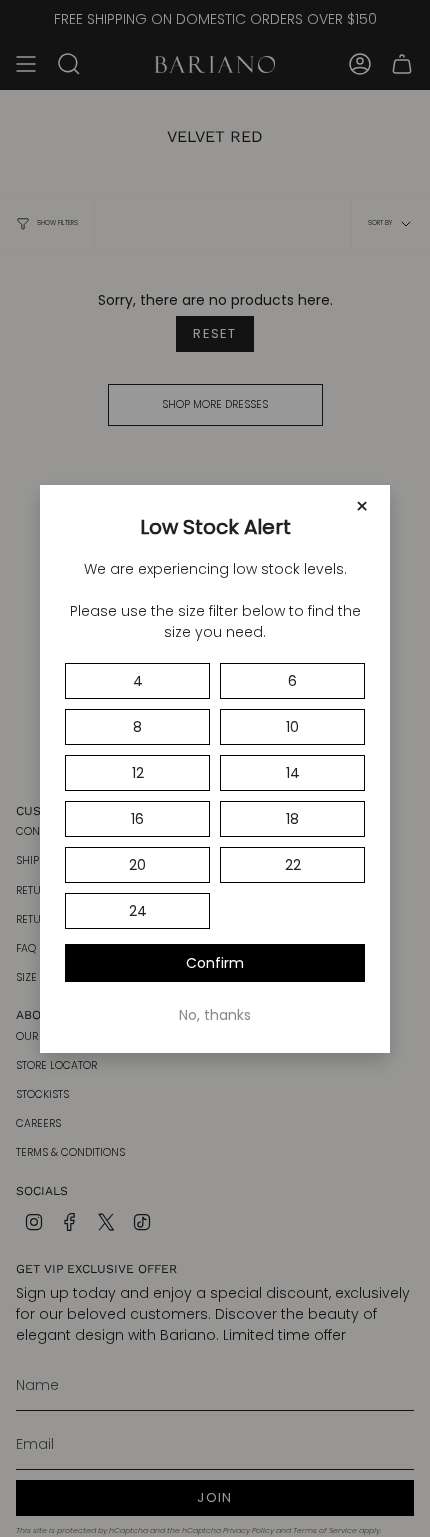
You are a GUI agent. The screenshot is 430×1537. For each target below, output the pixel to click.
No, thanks (215, 1015)
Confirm (215, 963)
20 (137, 865)
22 (293, 865)
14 (293, 773)
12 (138, 773)
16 (137, 819)
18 (292, 819)
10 (292, 727)
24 (138, 911)
